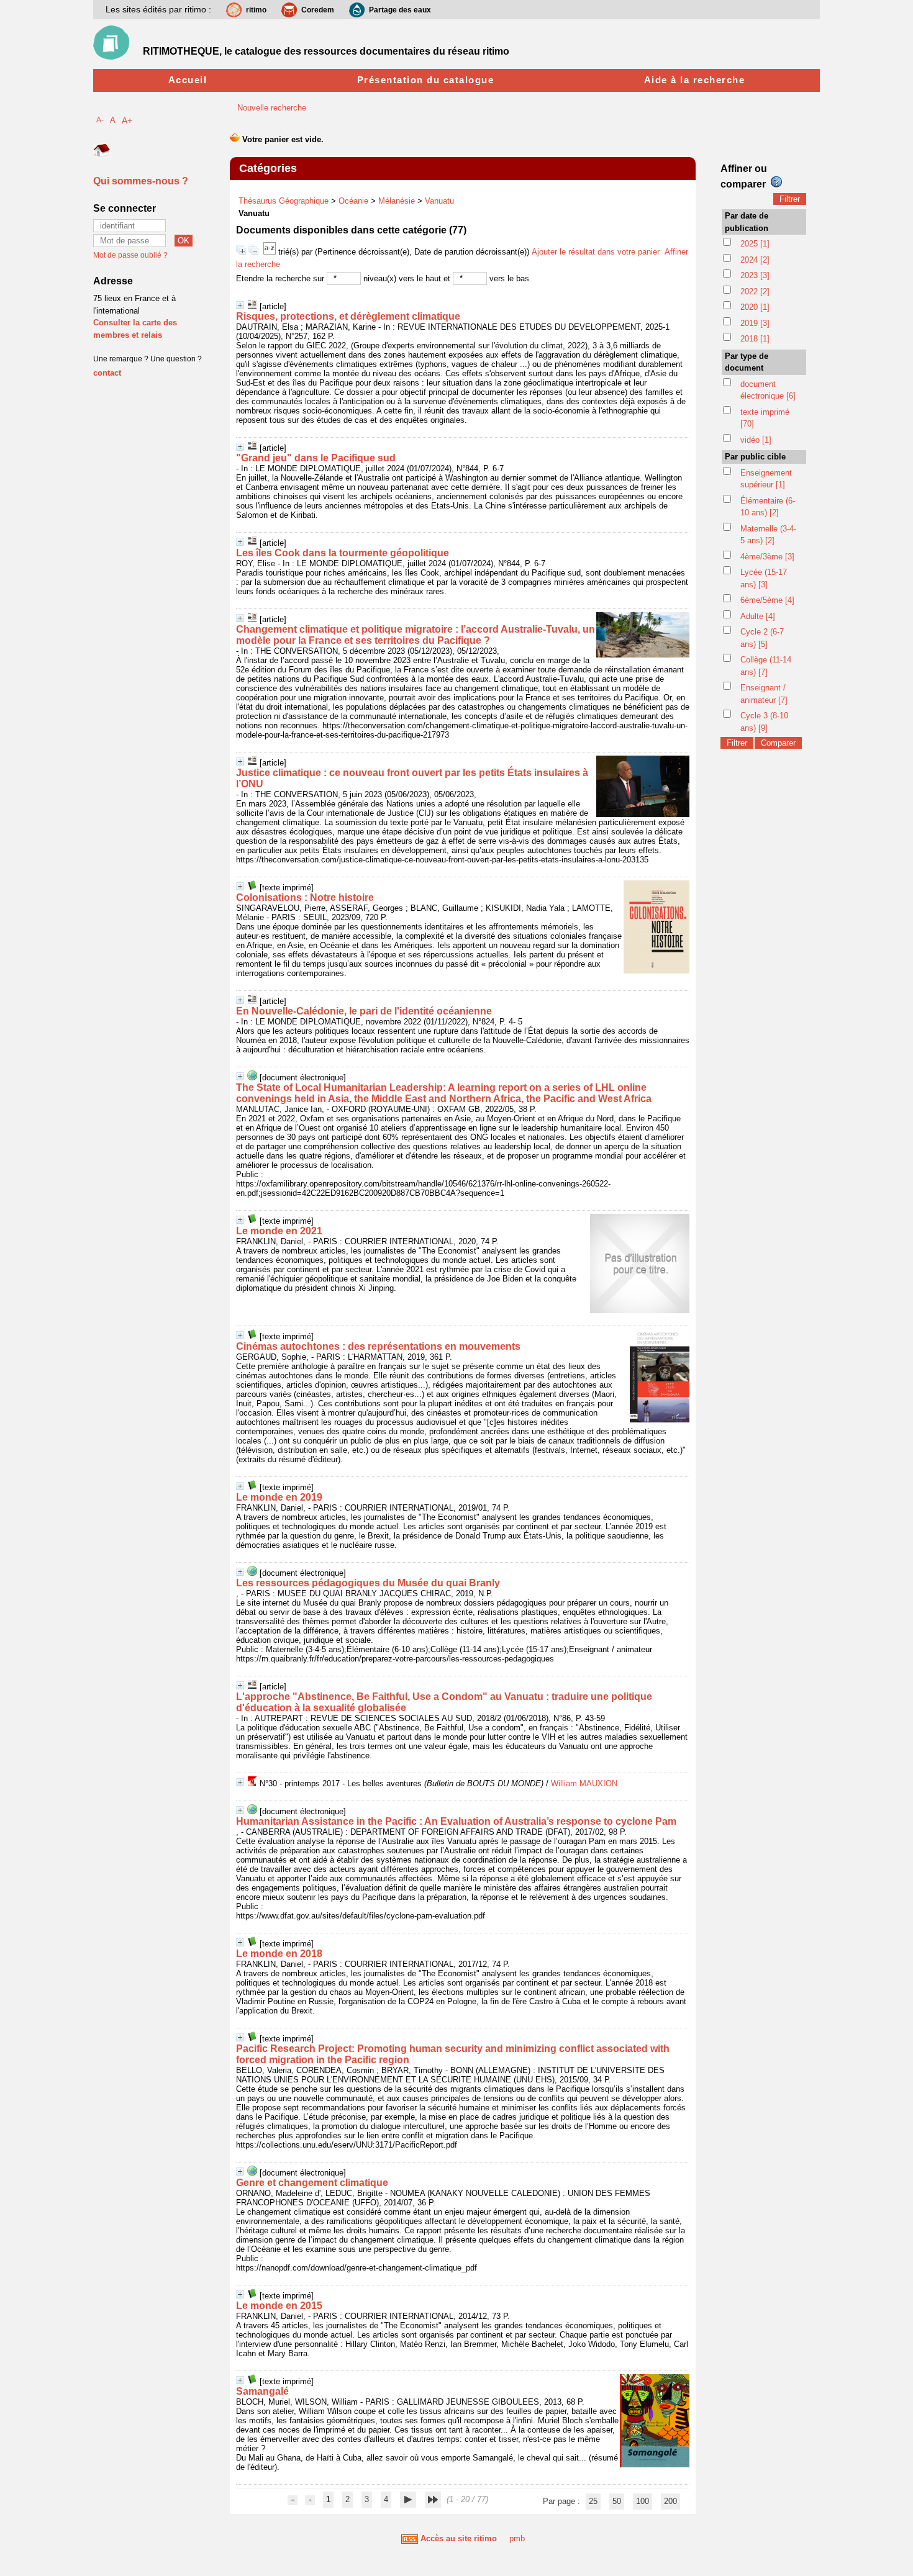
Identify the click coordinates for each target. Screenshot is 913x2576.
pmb (517, 2538)
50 (617, 2501)
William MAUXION (584, 1783)
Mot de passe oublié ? (130, 255)
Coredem (318, 10)
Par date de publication (747, 222)
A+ (127, 120)
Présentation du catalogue (426, 80)
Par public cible (755, 457)
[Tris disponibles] (271, 252)
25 (593, 2501)
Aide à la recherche (695, 80)
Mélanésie (397, 201)
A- (100, 120)
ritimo (256, 10)
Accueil (188, 80)
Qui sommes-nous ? (141, 181)
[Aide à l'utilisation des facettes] (776, 182)
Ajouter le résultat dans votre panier (596, 252)
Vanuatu (439, 201)
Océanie (353, 201)
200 (670, 2501)
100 (643, 2501)
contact (107, 373)
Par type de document (747, 362)
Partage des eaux (400, 10)
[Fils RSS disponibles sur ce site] (410, 2538)
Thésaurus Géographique (284, 201)
